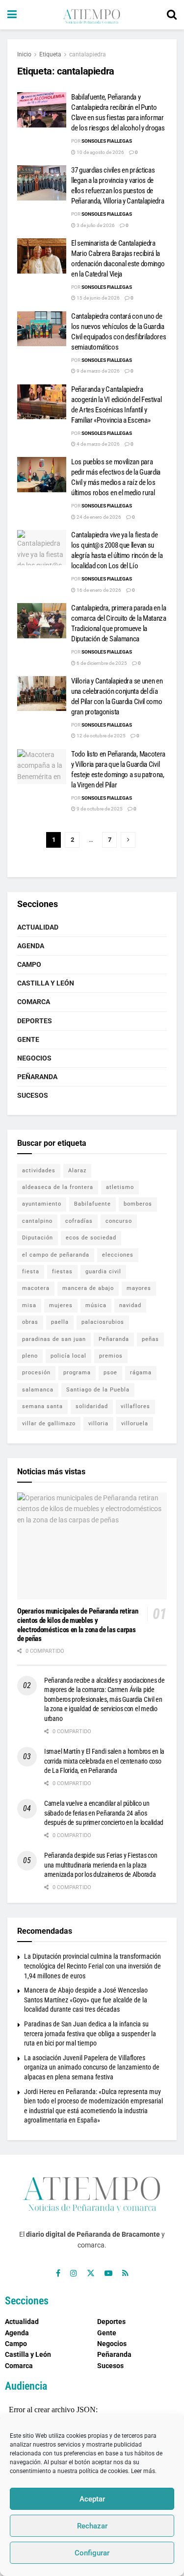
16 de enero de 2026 (98, 590)
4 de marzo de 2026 (98, 444)
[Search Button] (172, 15)
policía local (68, 1356)
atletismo (120, 1187)
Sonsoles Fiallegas (107, 141)
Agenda (31, 946)
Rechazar (92, 2526)
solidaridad (92, 1406)
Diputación (38, 1238)
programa (77, 1373)
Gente (28, 1039)
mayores (139, 1288)
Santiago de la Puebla (98, 1390)
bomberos (138, 1204)
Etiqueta (50, 54)
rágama (141, 1373)
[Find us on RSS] (125, 2273)
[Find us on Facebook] (58, 2273)
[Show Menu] (12, 15)
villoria (98, 1424)
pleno (30, 1356)
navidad (130, 1305)
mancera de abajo (88, 1288)
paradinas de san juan (54, 1339)
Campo (29, 964)
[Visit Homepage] (92, 15)
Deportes (35, 1021)
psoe (110, 1373)
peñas (150, 1339)
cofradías (79, 1221)
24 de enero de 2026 (98, 517)
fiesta (31, 1272)
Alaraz (77, 1171)
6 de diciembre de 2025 (101, 663)
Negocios (34, 1058)
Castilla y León (46, 983)
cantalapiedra (88, 54)
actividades (39, 1171)
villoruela (135, 1424)
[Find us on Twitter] (91, 2273)
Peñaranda (37, 1077)
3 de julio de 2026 (95, 225)
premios (111, 1356)
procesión (36, 1373)
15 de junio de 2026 (98, 298)
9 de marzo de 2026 (98, 371)
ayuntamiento (42, 1204)
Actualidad (38, 927)
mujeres (61, 1305)
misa (29, 1305)
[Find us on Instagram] (74, 2273)
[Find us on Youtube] (108, 2273)
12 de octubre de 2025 (101, 736)
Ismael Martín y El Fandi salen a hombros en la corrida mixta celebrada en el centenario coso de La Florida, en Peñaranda (104, 1761)
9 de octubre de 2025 (99, 809)
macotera (36, 1288)
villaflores (135, 1406)
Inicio (24, 54)
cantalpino (37, 1221)
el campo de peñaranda (56, 1255)
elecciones (118, 1255)
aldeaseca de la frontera (58, 1187)
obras (30, 1322)
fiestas (62, 1272)
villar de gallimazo (49, 1424)
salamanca (38, 1390)
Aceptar (92, 2499)
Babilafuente (92, 1204)
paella (60, 1322)
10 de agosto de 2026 (100, 152)
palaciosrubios (103, 1322)
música (96, 1305)
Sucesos (33, 1095)
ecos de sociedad (91, 1238)
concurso (119, 1221)
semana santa (42, 1406)
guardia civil (103, 1272)
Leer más (143, 2471)
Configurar (92, 2553)
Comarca (34, 1002)
